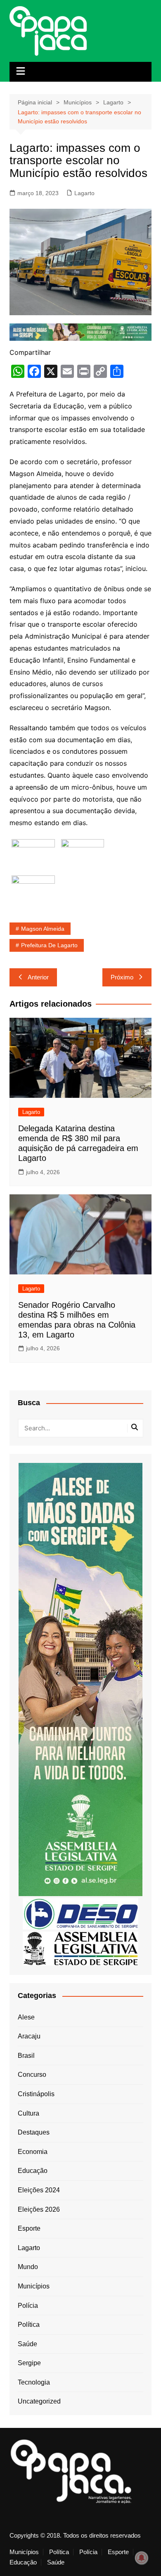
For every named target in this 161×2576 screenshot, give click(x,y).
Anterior (38, 977)
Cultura (28, 2113)
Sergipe (29, 2363)
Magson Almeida (43, 929)
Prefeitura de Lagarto (49, 945)
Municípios (34, 2286)
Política (29, 2325)
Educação (33, 2171)
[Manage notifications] (142, 2558)
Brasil (26, 2056)
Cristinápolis (36, 2094)
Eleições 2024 (39, 2190)
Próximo (122, 977)
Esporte (29, 2228)
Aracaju (29, 2036)
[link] (33, 855)
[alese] (80, 1948)
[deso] (80, 1914)
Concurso (32, 2075)
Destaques (34, 2132)
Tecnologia (34, 2382)
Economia (33, 2152)
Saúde (27, 2344)
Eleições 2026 (39, 2209)
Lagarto (84, 193)
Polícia (28, 2306)
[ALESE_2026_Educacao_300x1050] (80, 1679)
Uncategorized (39, 2401)
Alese (26, 2017)
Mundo (28, 2267)
